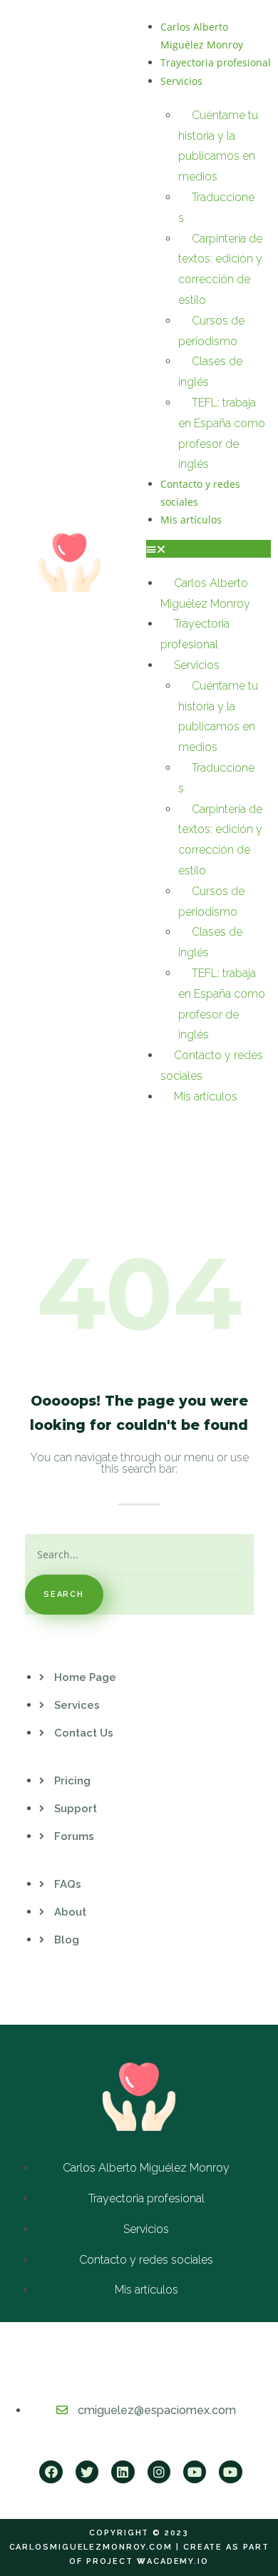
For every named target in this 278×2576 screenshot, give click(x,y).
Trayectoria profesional (216, 62)
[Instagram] (159, 2472)
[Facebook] (51, 2472)
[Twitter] (87, 2472)
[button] (208, 549)
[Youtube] (195, 2472)
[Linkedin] (123, 2472)
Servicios (181, 81)
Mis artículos (191, 520)
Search (64, 1594)
